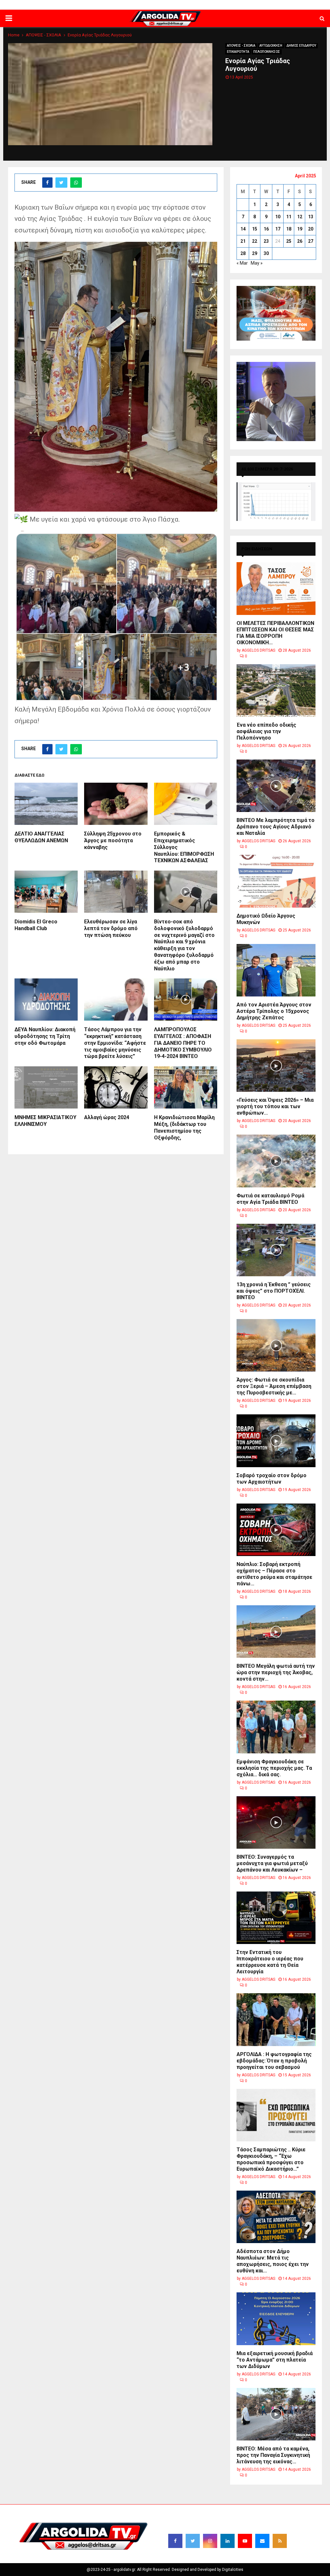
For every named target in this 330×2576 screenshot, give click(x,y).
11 (289, 217)
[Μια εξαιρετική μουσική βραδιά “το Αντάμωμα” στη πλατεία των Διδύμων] (276, 2319)
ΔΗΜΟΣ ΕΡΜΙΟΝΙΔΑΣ (172, 5)
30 (266, 253)
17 (278, 229)
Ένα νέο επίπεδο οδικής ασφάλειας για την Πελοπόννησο (266, 731)
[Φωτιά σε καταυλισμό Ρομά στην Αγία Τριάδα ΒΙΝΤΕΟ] (276, 1161)
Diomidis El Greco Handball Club (36, 925)
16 (266, 229)
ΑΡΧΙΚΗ (99, 5)
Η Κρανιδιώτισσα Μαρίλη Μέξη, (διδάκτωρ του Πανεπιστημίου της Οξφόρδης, (184, 1127)
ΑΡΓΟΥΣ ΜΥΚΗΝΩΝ (213, 5)
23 (266, 241)
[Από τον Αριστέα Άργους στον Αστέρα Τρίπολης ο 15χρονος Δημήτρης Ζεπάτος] (276, 970)
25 (289, 241)
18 (289, 229)
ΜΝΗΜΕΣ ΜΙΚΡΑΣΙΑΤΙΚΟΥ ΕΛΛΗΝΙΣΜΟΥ (45, 1121)
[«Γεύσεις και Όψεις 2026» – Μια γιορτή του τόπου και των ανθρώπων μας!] (276, 1066)
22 (255, 241)
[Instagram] (210, 2541)
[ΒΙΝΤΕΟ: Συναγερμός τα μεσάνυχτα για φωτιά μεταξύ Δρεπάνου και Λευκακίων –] (276, 1822)
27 (311, 241)
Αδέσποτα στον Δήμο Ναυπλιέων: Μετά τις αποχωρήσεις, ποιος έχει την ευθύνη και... (273, 2261)
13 (311, 217)
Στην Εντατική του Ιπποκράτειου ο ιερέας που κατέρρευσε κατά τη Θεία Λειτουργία (270, 1962)
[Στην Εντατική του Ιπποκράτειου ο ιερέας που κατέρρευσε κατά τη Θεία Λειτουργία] (276, 1918)
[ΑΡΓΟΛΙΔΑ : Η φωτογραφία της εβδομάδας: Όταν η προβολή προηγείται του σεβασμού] (276, 2019)
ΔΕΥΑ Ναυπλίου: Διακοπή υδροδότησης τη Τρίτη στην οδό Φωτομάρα (45, 1036)
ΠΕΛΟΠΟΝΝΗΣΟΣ (267, 52)
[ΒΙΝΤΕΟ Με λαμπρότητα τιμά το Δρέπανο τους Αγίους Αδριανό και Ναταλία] (276, 786)
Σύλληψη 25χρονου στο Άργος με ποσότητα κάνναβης (113, 840)
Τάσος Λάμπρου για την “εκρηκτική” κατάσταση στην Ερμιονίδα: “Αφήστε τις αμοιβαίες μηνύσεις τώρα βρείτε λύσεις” (115, 1043)
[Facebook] (175, 2541)
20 (311, 229)
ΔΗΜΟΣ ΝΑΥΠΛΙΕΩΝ (129, 5)
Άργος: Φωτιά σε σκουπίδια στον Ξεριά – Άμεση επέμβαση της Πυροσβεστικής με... (274, 1386)
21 (243, 241)
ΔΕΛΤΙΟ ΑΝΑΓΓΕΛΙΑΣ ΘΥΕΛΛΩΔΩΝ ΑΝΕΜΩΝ (41, 837)
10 (278, 217)
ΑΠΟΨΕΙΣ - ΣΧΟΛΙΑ (241, 46)
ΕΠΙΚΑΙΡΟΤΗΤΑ (238, 52)
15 (255, 229)
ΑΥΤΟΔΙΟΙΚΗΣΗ (271, 46)
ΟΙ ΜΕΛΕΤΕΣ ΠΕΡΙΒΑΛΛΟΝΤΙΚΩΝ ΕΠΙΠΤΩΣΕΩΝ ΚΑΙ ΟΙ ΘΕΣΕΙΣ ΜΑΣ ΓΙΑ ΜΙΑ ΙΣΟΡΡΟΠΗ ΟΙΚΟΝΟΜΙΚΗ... (275, 633)
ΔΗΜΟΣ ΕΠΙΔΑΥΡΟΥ (252, 5)
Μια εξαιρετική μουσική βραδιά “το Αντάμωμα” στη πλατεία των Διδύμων (275, 2360)
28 (243, 253)
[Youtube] (245, 2541)
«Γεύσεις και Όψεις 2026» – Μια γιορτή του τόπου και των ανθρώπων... (275, 1106)
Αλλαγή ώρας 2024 (107, 1117)
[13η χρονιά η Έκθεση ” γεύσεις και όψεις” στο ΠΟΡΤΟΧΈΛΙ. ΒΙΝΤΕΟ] (276, 1250)
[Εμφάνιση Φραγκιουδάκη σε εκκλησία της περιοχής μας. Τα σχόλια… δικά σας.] (276, 1727)
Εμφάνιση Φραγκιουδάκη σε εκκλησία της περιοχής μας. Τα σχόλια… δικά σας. (274, 1768)
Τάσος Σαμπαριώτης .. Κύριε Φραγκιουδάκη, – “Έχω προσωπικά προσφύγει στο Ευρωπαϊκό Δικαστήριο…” (271, 2159)
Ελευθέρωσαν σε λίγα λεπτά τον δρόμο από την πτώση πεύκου (111, 928)
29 (255, 253)
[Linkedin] (228, 2541)
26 (300, 241)
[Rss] (280, 2541)
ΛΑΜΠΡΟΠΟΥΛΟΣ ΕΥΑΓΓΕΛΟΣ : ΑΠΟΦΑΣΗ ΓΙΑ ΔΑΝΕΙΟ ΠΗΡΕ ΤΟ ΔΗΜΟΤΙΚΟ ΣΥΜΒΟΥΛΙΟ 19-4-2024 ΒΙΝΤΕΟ (183, 1043)
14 (243, 229)
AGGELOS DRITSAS (258, 650)
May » (257, 263)
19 (300, 229)
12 (300, 217)
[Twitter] (193, 2541)
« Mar (242, 263)
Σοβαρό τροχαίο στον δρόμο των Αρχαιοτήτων (272, 1479)
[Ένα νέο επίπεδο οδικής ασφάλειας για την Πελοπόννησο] (276, 690)
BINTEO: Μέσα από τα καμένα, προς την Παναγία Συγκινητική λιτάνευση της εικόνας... (273, 2455)
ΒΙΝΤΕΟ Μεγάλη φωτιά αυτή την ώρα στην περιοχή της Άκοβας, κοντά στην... (276, 1672)
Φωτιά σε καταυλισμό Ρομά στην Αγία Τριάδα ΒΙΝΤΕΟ (270, 1199)
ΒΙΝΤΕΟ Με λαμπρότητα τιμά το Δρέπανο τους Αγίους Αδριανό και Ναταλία (276, 827)
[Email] (262, 2541)
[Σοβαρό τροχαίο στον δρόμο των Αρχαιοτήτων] (276, 1441)
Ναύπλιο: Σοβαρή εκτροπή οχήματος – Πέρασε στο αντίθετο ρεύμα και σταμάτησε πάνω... (274, 1574)
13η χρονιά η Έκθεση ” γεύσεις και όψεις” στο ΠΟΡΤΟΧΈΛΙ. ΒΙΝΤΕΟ (274, 1291)
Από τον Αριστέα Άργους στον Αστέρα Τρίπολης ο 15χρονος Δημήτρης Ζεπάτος (274, 1011)
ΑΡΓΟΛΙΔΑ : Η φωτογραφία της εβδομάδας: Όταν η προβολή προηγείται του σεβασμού (274, 2061)
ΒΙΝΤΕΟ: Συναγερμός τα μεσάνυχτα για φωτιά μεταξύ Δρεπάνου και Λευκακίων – (272, 1863)
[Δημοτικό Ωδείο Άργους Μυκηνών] (276, 881)
